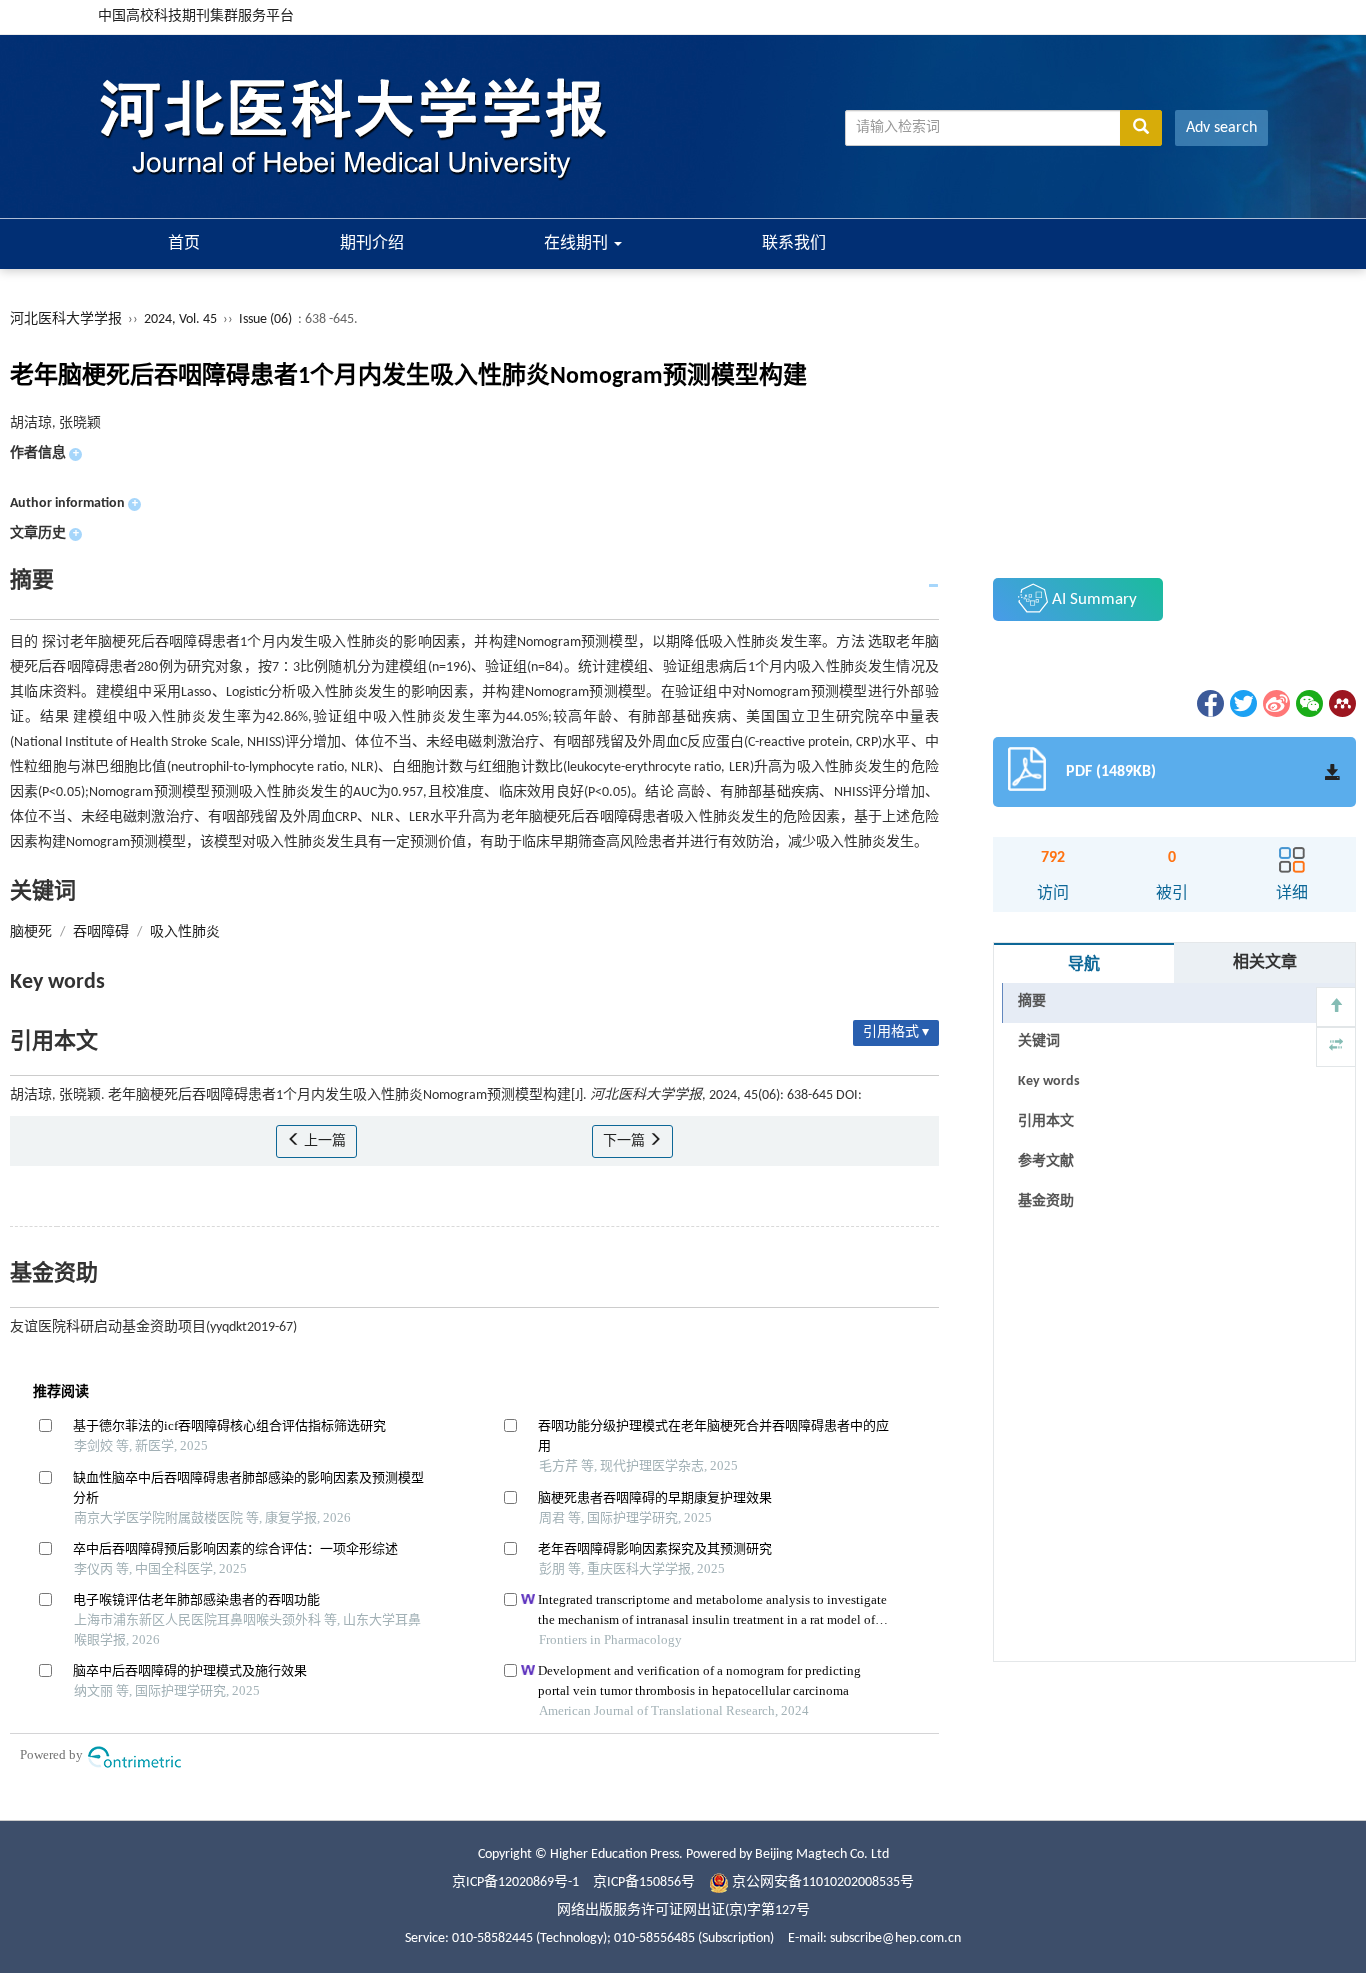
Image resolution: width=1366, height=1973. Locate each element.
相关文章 (1265, 963)
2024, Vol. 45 (182, 319)
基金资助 (1046, 1201)
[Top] (1336, 1007)
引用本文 (1046, 1121)
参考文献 (1046, 1161)
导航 (1084, 965)
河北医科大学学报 (66, 319)
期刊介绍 (372, 244)
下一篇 (625, 1141)
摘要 (1032, 1001)
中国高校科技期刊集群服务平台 (196, 16)
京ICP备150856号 (644, 1882)
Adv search (1221, 128)
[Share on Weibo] (1275, 703)
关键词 (1039, 1041)
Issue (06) (265, 319)
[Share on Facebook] (1209, 703)
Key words (1049, 1081)
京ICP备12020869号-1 (515, 1882)
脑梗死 (31, 932)
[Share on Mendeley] (1341, 703)
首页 (184, 244)
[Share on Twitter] (1242, 703)
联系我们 (794, 244)
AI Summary (1092, 599)
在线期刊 (578, 244)
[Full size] (1336, 1047)
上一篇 (323, 1141)
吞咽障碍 (101, 932)
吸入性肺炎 (185, 932)
